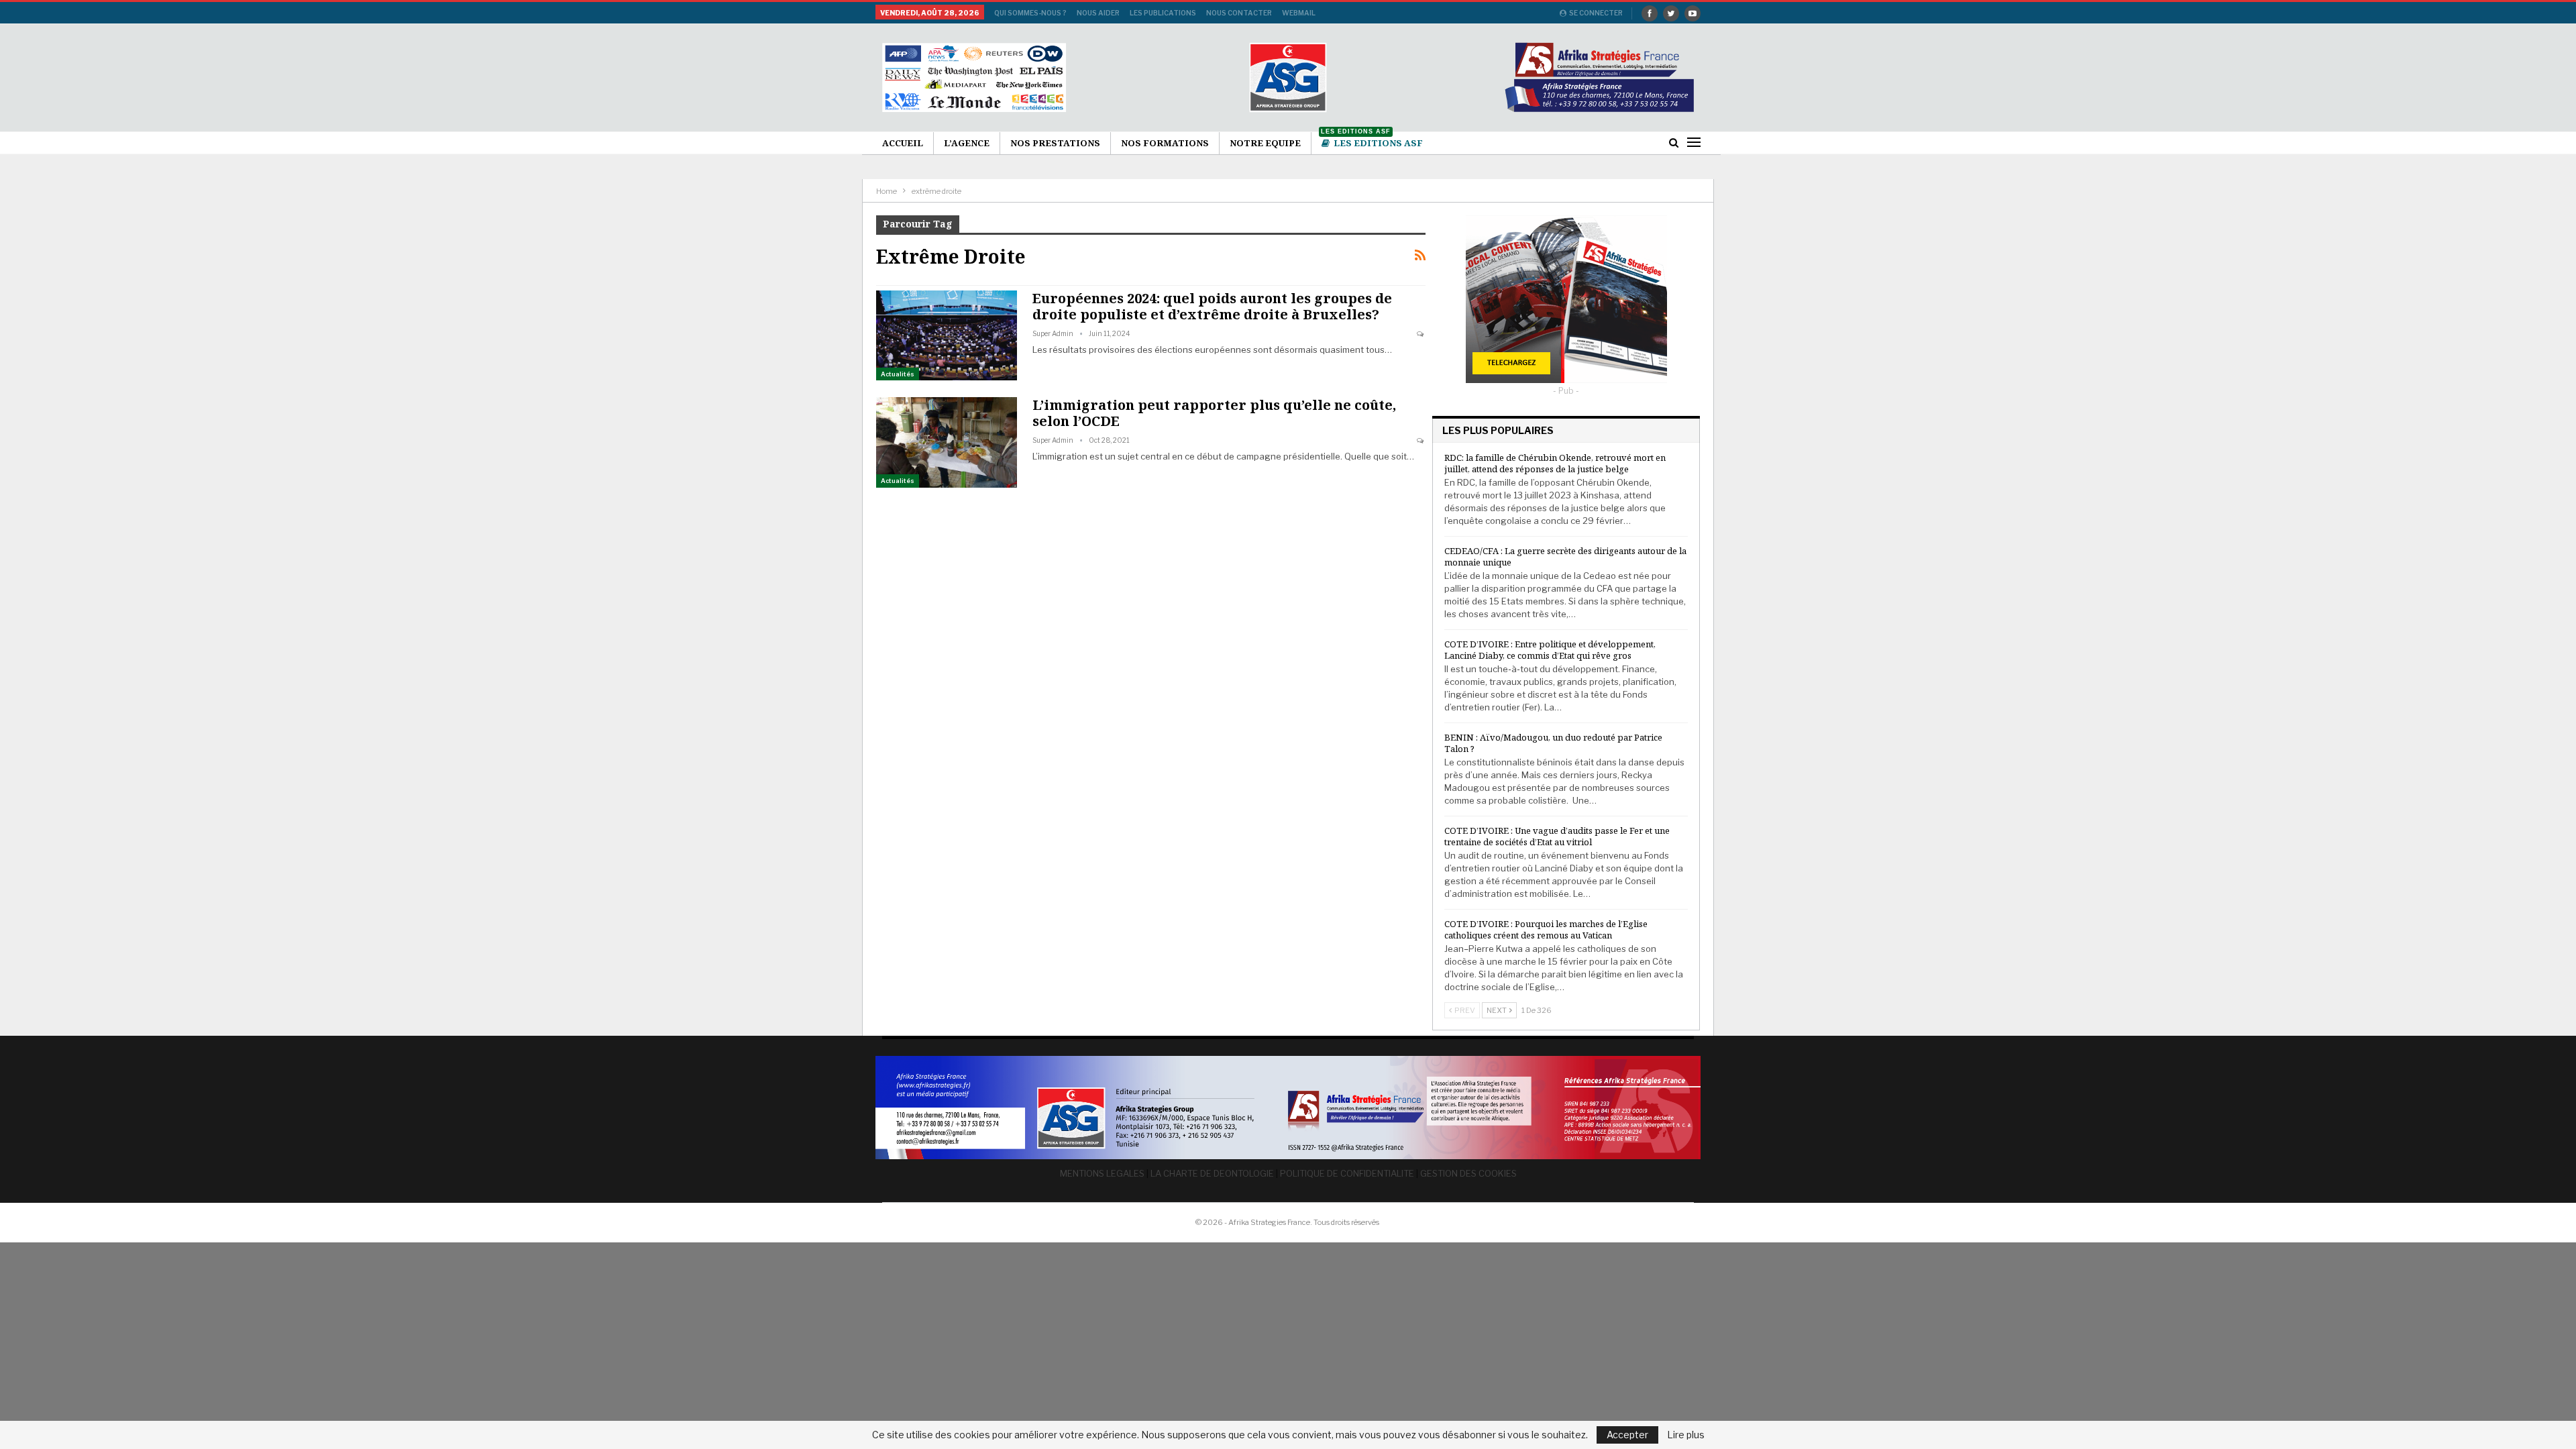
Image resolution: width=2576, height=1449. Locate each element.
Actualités (898, 374)
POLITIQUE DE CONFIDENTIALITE (1347, 1173)
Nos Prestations (1055, 143)
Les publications (1163, 13)
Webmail (1299, 13)
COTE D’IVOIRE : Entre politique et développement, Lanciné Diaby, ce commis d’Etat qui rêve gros (1550, 650)
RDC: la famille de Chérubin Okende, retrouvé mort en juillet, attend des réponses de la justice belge (1555, 463)
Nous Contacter (1239, 13)
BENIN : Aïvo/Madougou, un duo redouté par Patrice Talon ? (1553, 743)
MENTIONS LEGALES (1102, 1173)
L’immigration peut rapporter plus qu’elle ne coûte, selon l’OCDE (1214, 413)
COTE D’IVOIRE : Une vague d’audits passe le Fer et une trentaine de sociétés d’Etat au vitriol (1557, 836)
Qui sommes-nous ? (1030, 13)
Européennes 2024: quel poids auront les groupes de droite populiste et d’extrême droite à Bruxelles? (1212, 306)
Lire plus (1686, 1435)
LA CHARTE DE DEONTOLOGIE (1212, 1173)
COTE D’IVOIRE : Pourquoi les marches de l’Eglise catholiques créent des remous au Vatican (1546, 929)
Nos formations (1165, 143)
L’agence (967, 143)
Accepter (1627, 1435)
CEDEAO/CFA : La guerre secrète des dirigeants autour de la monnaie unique (1565, 556)
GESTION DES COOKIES (1468, 1173)
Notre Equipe (1265, 143)
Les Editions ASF (1372, 141)
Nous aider (1098, 13)
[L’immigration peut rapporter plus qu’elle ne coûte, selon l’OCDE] (947, 442)
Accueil (903, 143)
